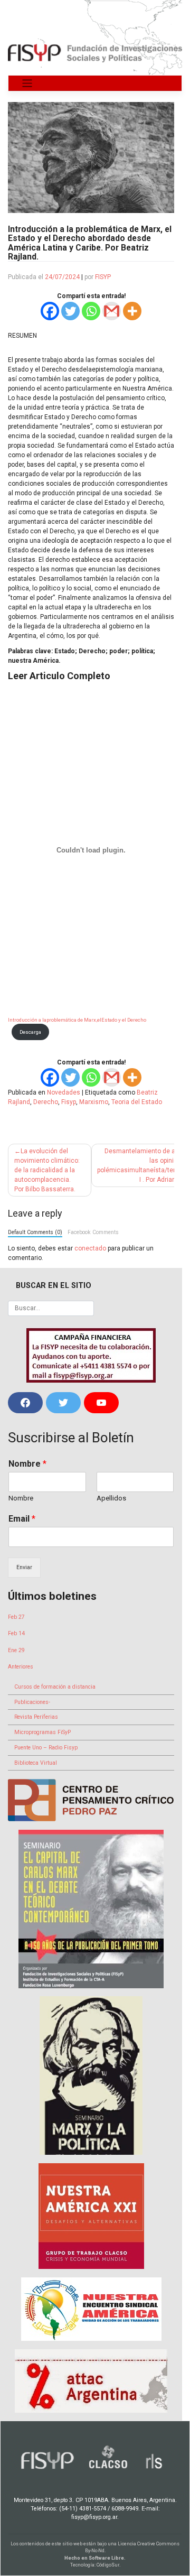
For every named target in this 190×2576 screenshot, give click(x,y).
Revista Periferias (36, 1717)
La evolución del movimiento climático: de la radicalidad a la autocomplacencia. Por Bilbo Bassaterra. (47, 1170)
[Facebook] (50, 311)
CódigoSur (108, 2565)
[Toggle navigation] (27, 83)
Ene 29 (16, 1650)
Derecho (46, 1102)
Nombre (27, 1464)
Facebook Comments (93, 1232)
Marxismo (94, 1102)
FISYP (103, 277)
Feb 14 (16, 1633)
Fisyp (69, 1102)
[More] (132, 311)
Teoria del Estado (137, 1102)
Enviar (24, 1567)
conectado (90, 1248)
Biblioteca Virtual (36, 1763)
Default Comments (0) (35, 1232)
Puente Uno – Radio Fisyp (46, 1748)
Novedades (64, 1092)
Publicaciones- (32, 1702)
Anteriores (21, 1667)
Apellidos (111, 1498)
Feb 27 (16, 1617)
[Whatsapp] (91, 311)
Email (22, 1519)
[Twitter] (70, 311)
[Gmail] (112, 311)
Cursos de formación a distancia (55, 1687)
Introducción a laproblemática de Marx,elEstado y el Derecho (77, 1020)
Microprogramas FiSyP (42, 1732)
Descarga (30, 1032)
